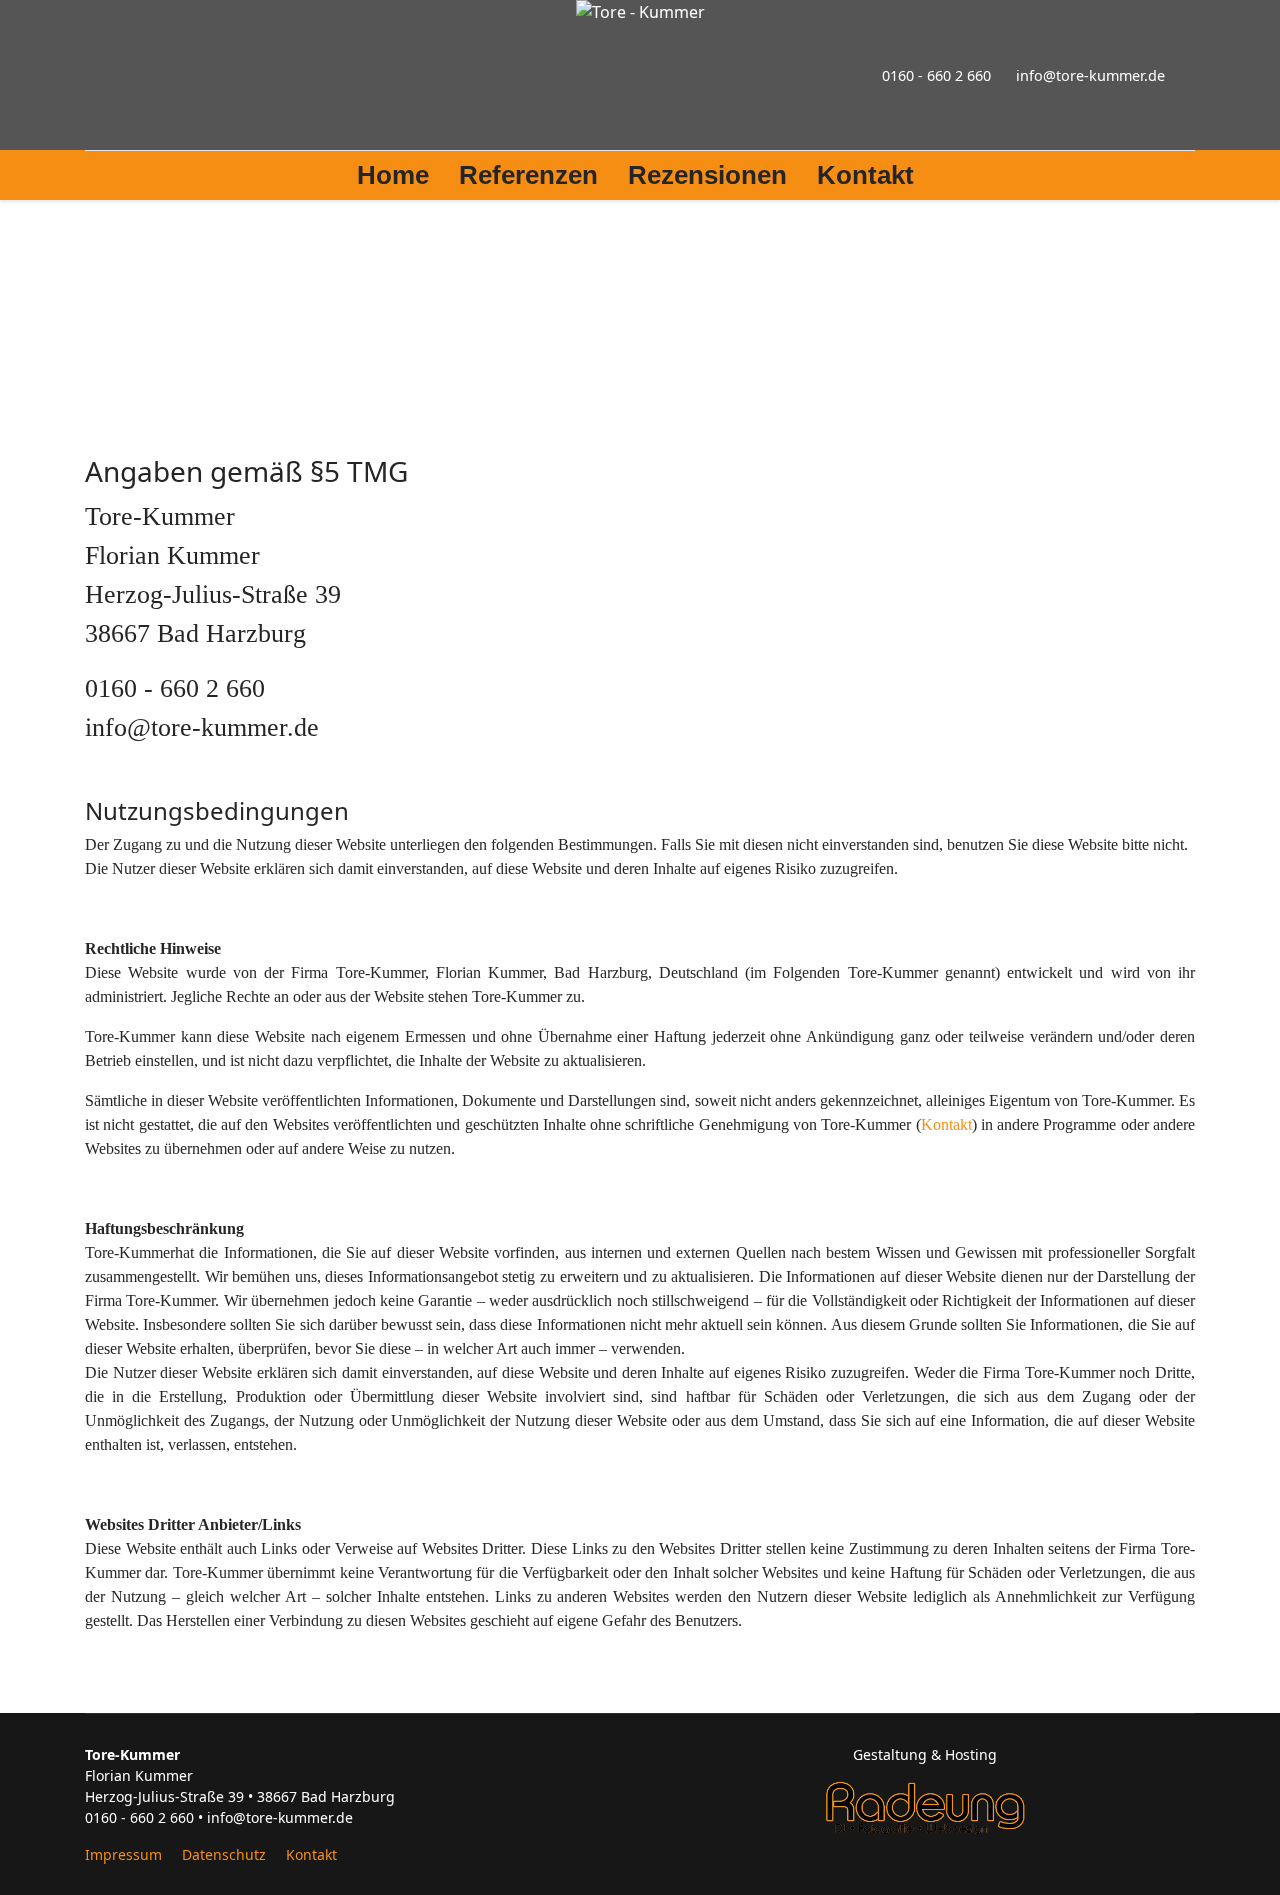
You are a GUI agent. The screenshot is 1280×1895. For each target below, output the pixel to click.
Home (393, 175)
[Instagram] (123, 75)
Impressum (123, 1854)
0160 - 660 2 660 (936, 75)
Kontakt (865, 175)
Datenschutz (224, 1854)
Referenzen (528, 175)
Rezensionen (707, 175)
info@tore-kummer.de (1090, 75)
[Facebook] (91, 75)
